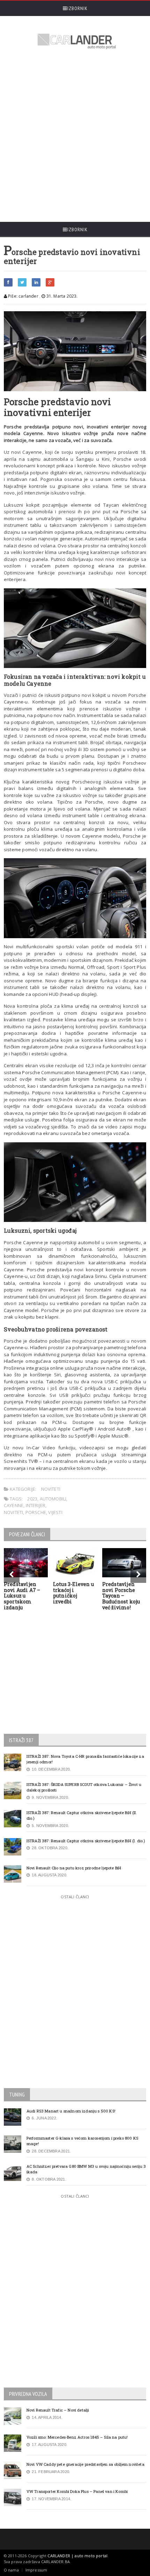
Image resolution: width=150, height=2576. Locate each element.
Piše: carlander (23, 296)
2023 (32, 1499)
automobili (53, 1499)
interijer (36, 1505)
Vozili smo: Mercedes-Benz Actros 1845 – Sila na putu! (77, 2437)
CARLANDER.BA (55, 2562)
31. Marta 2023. (61, 296)
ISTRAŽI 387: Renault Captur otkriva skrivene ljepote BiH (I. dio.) (86, 1841)
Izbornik (77, 8)
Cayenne (14, 1505)
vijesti (55, 1512)
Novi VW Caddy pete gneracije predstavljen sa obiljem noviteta (85, 2464)
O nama (11, 2570)
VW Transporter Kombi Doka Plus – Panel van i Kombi (77, 2491)
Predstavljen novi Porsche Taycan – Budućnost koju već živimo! (121, 1596)
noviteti (14, 1512)
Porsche (36, 1512)
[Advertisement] (75, 137)
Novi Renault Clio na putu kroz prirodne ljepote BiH (74, 1868)
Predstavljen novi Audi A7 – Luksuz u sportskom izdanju (22, 1596)
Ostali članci (75, 1897)
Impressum (36, 2570)
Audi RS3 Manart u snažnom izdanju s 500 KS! (71, 2111)
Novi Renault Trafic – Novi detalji (58, 2410)
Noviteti (51, 1489)
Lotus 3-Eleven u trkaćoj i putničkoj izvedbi (73, 1593)
